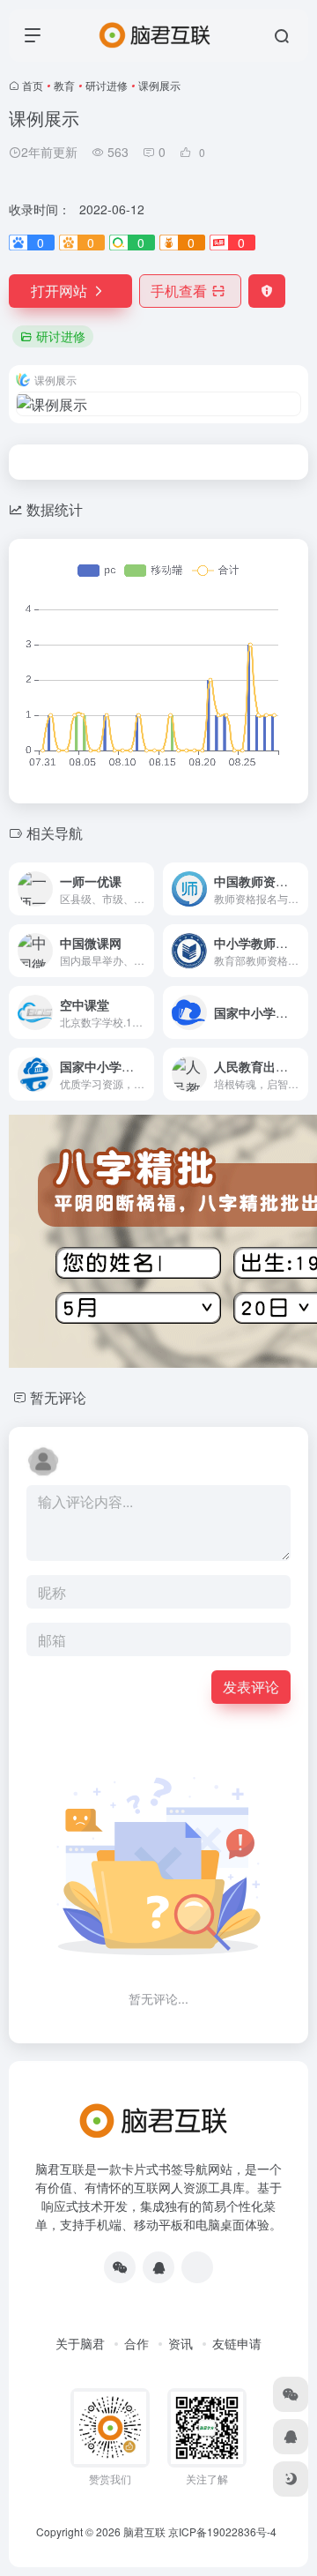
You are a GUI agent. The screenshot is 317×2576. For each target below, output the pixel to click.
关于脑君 (80, 2343)
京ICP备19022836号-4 (222, 2531)
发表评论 (251, 1687)
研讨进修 (107, 85)
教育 (64, 85)
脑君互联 (144, 2531)
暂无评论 (58, 1397)
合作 (136, 2343)
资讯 (181, 2343)
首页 (33, 85)
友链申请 (237, 2343)
